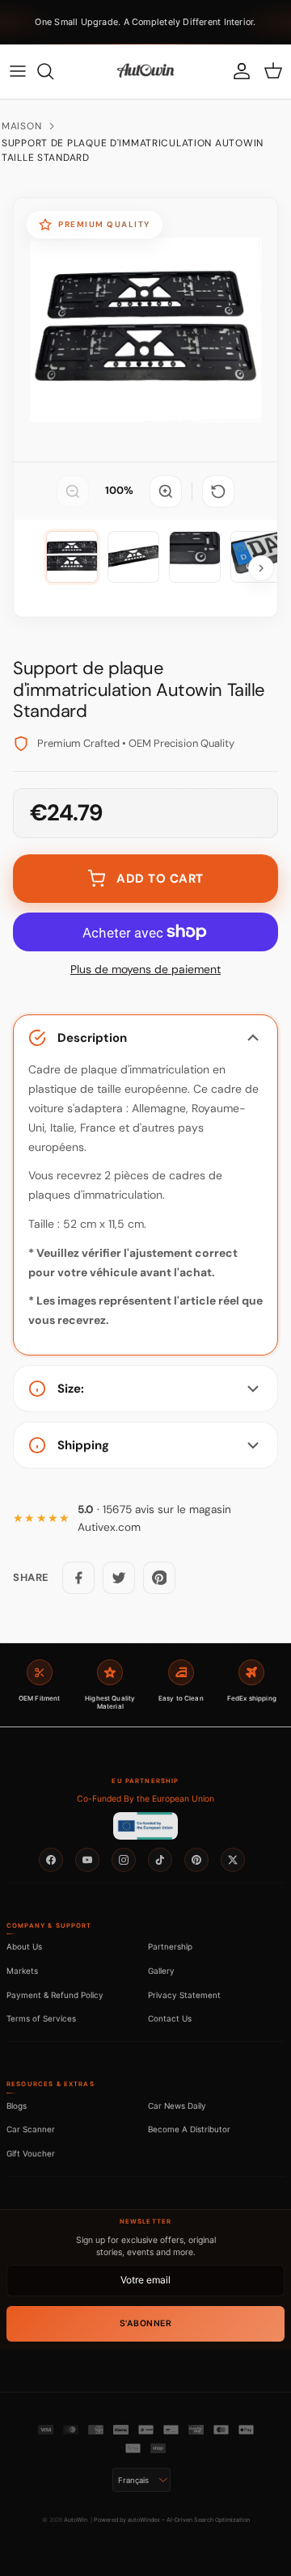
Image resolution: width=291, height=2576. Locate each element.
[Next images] (261, 568)
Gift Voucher (31, 2153)
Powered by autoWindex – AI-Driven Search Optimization (172, 2520)
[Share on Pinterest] (159, 1578)
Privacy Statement (184, 1995)
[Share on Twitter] (119, 1578)
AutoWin (76, 2520)
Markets (22, 1971)
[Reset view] (218, 491)
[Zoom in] (166, 491)
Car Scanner (31, 2129)
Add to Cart (160, 879)
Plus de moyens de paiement (145, 970)
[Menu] (18, 71)
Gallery (161, 1971)
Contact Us (170, 2018)
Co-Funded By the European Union (145, 1799)
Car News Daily (177, 2106)
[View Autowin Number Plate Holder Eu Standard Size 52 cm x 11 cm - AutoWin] (72, 557)
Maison (21, 126)
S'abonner (146, 2323)
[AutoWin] (145, 71)
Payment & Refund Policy (55, 1995)
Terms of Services (41, 2018)
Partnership (170, 1946)
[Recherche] (53, 71)
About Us (24, 1946)
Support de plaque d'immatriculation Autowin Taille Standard (133, 150)
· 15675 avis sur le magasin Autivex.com (154, 1518)
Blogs (17, 2106)
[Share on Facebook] (78, 1578)
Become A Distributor (189, 2129)
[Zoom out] (73, 491)
